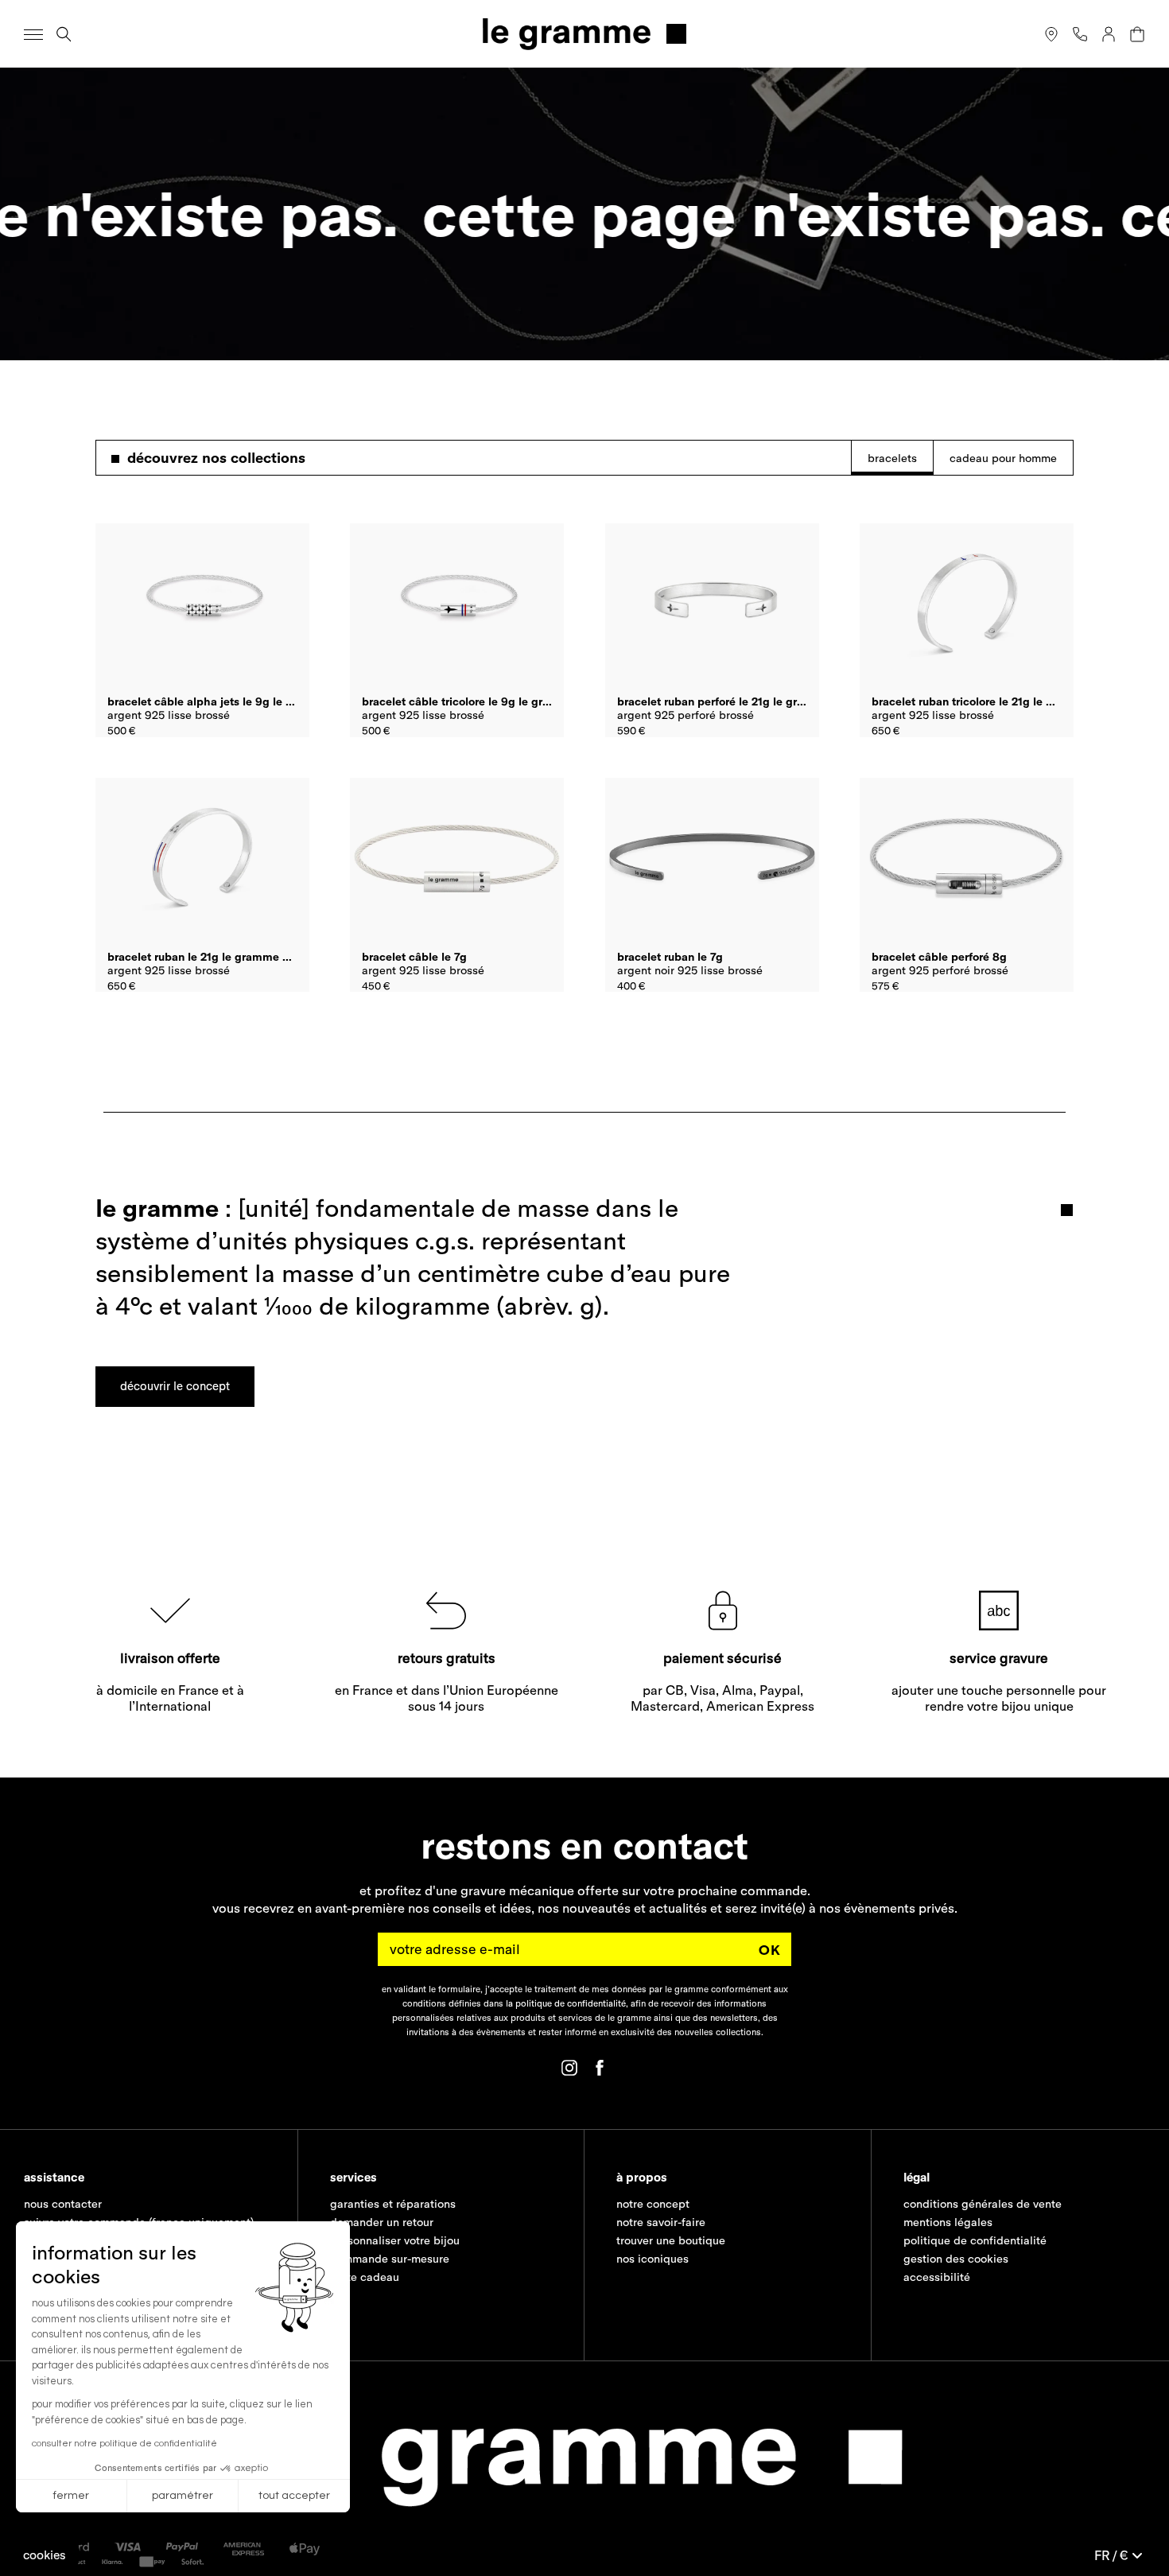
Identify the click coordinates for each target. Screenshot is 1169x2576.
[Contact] (1080, 34)
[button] (45, 2555)
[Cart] (1137, 34)
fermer (71, 2496)
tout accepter (294, 2496)
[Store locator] (1051, 34)
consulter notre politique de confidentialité (124, 2444)
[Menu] (33, 34)
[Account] (1109, 34)
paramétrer (183, 2496)
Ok (770, 1950)
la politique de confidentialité (566, 2003)
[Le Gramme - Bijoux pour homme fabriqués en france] (584, 34)
